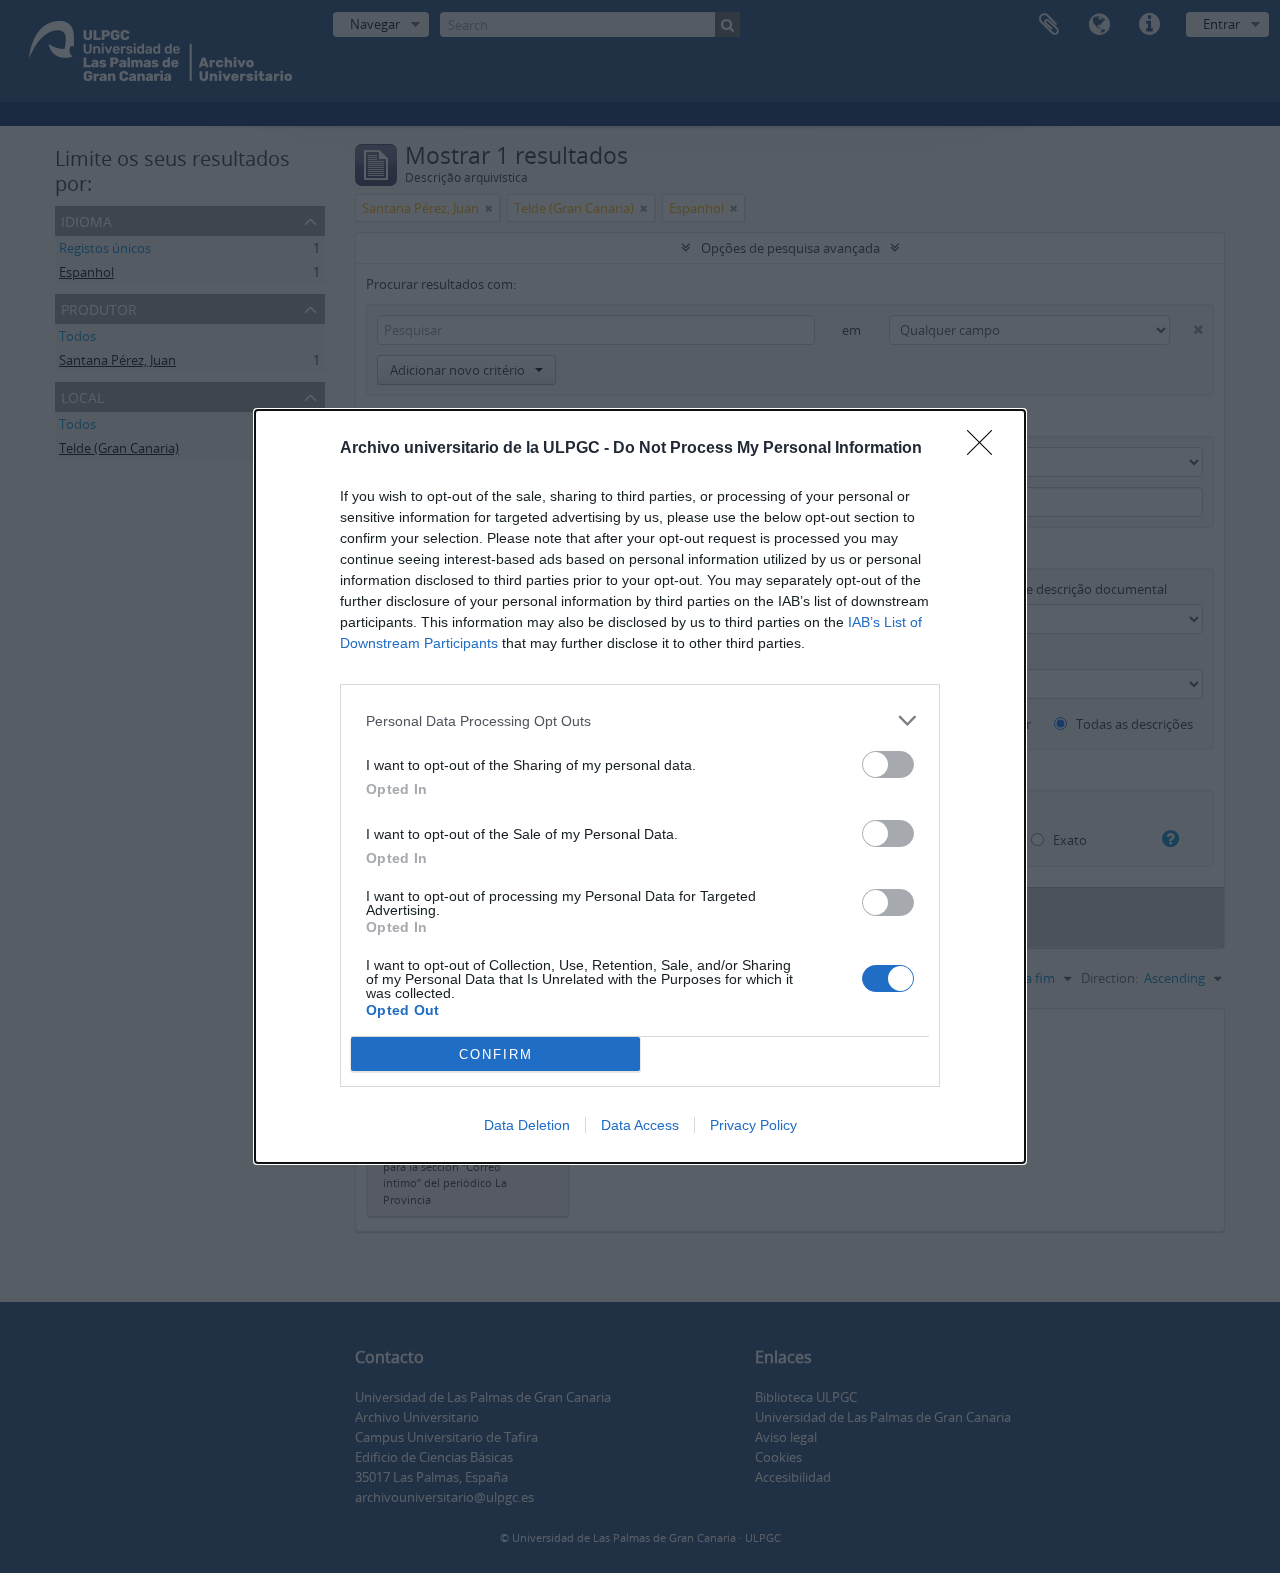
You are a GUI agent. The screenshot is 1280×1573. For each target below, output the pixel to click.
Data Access (640, 1125)
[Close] (986, 449)
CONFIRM (496, 1054)
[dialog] (640, 786)
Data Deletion (527, 1125)
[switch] (888, 764)
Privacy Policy (753, 1125)
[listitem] (640, 720)
